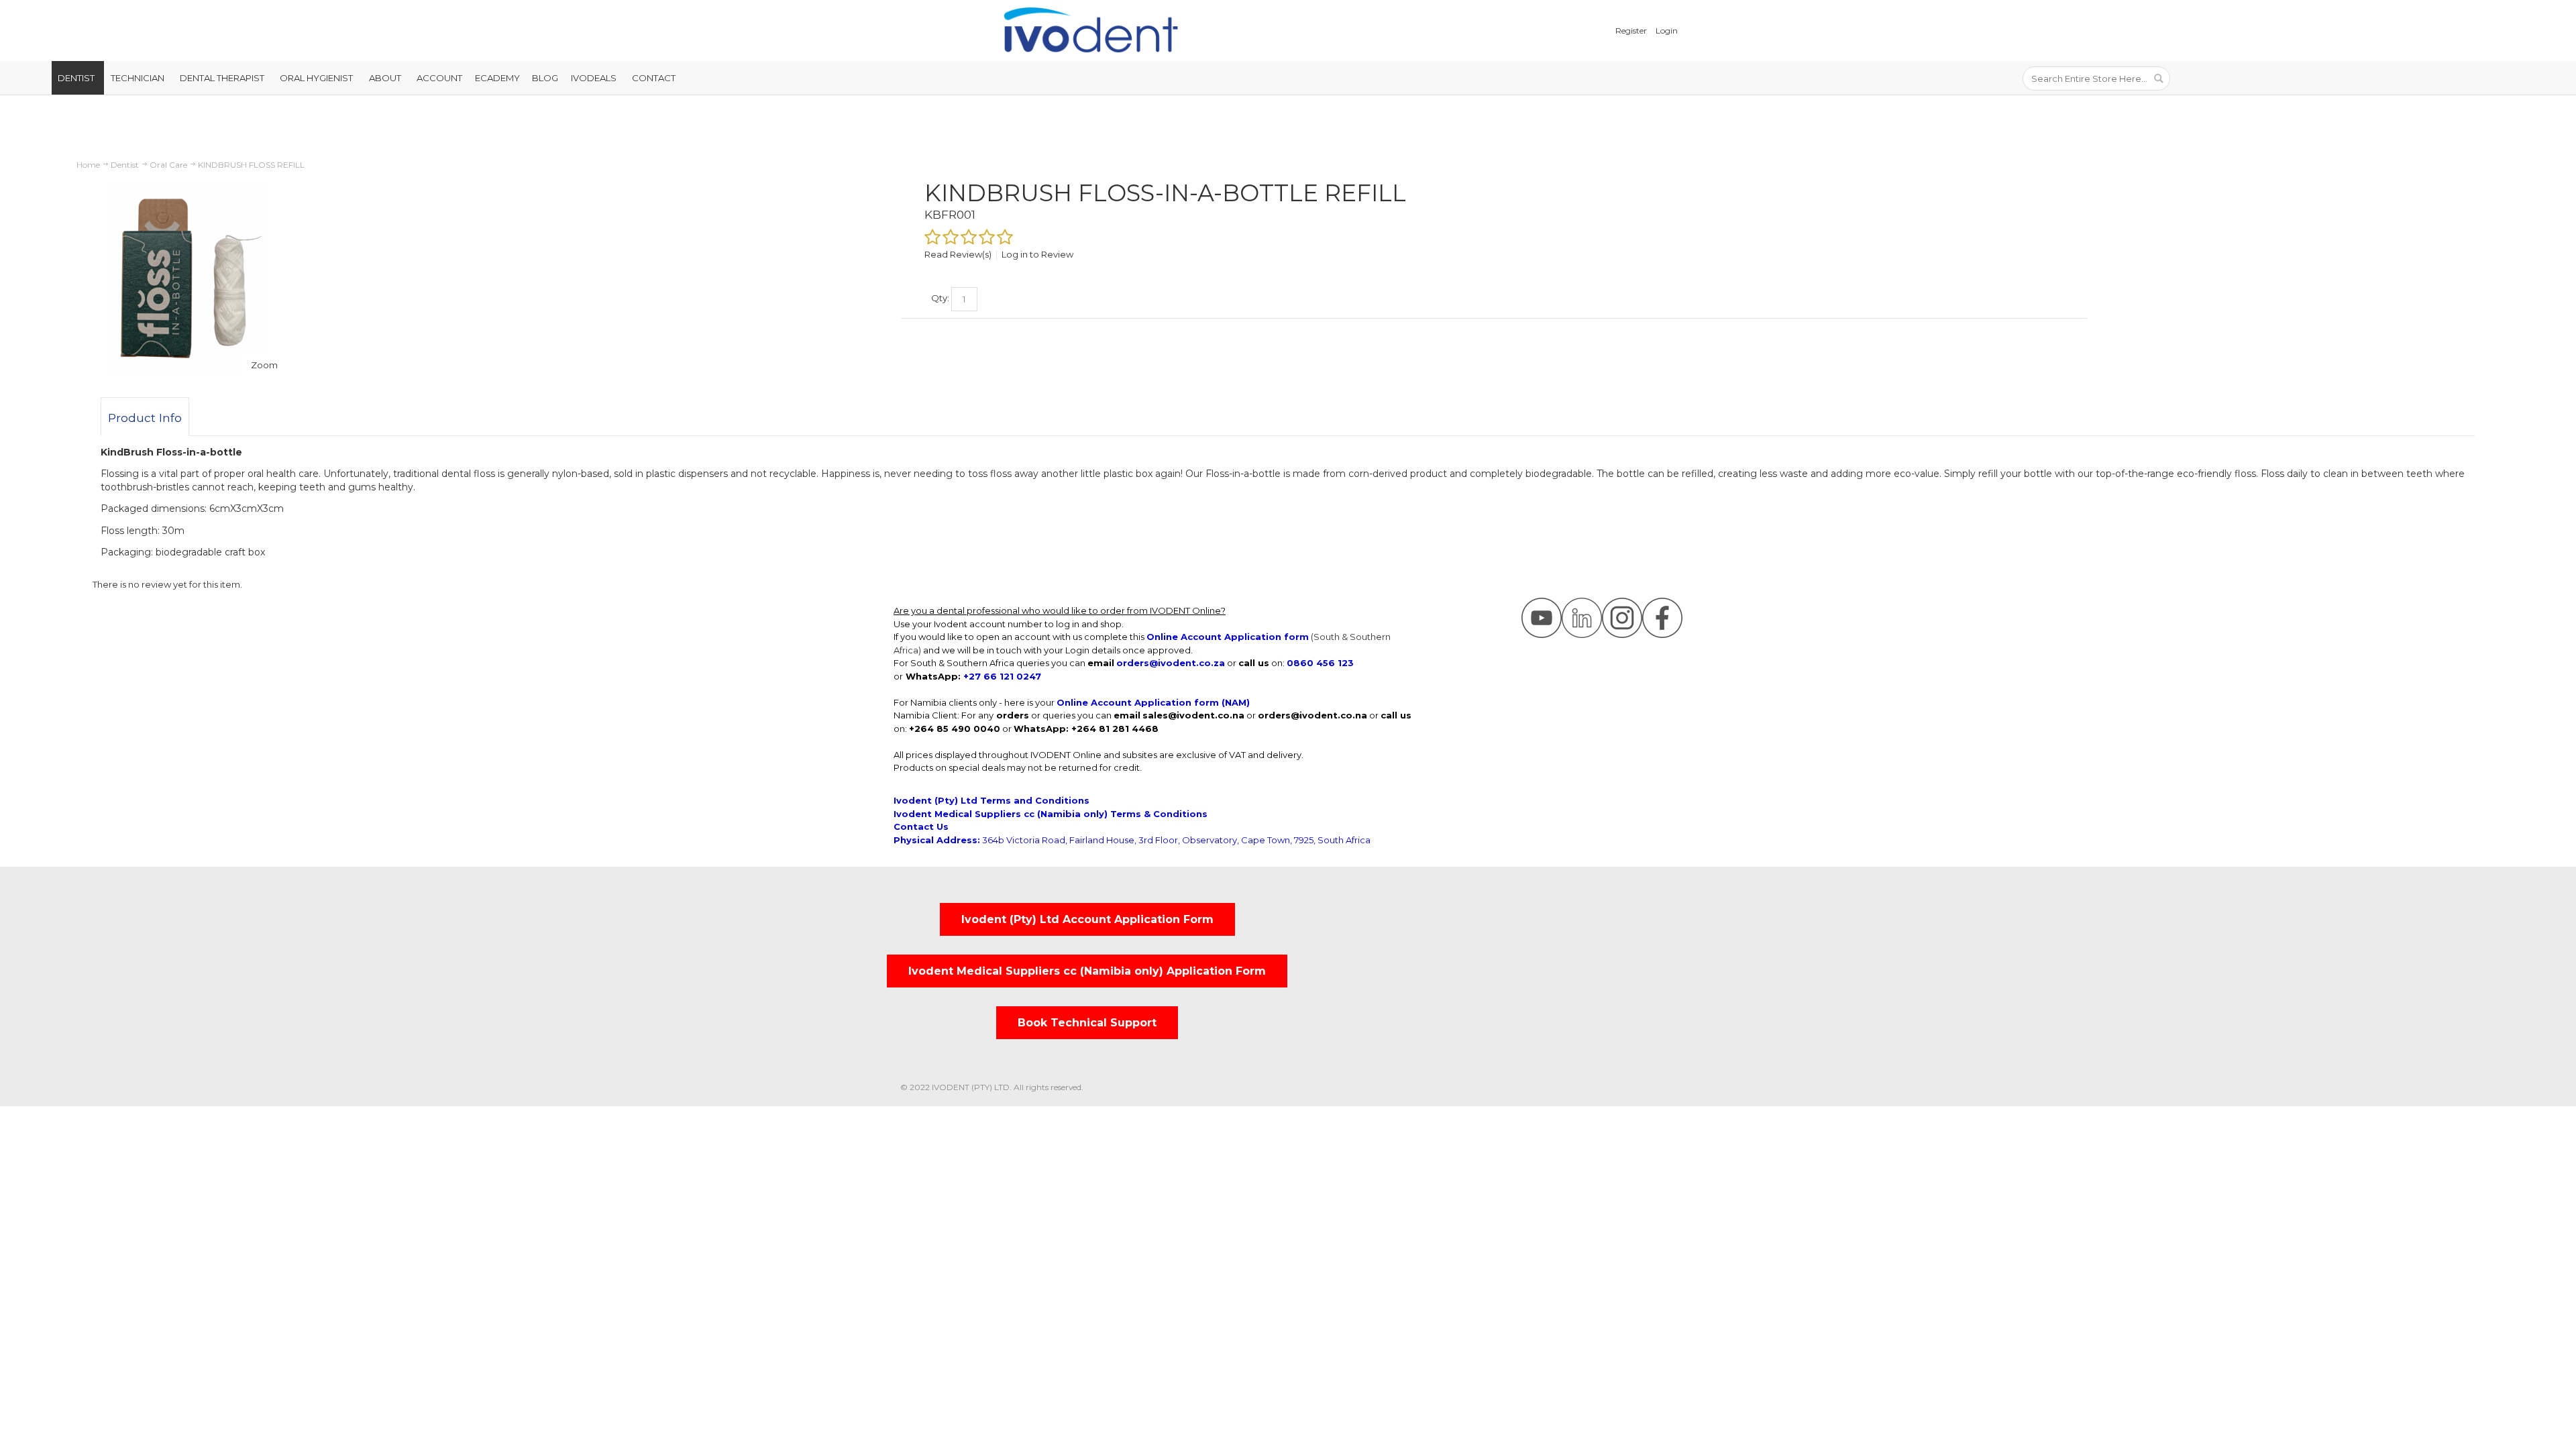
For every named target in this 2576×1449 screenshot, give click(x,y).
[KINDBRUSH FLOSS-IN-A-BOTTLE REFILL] (189, 184)
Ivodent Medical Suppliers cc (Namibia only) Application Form (1087, 971)
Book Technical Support (1087, 1023)
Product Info (145, 418)
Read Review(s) (958, 254)
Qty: (940, 298)
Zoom (264, 365)
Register (1631, 31)
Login (1667, 31)
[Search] (2158, 78)
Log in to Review (1037, 254)
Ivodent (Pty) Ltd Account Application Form (1087, 919)
